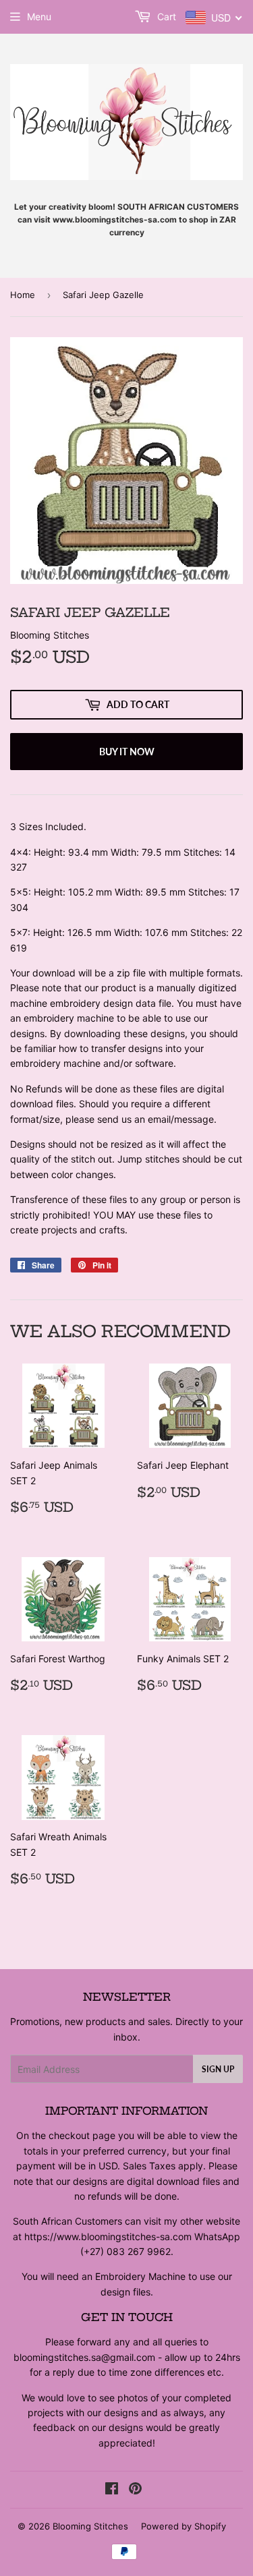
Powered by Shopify (184, 2526)
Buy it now (127, 752)
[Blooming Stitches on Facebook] (112, 2490)
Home (23, 295)
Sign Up (218, 2069)
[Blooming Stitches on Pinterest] (135, 2490)
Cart (165, 17)
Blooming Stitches (90, 2526)
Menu (39, 17)
